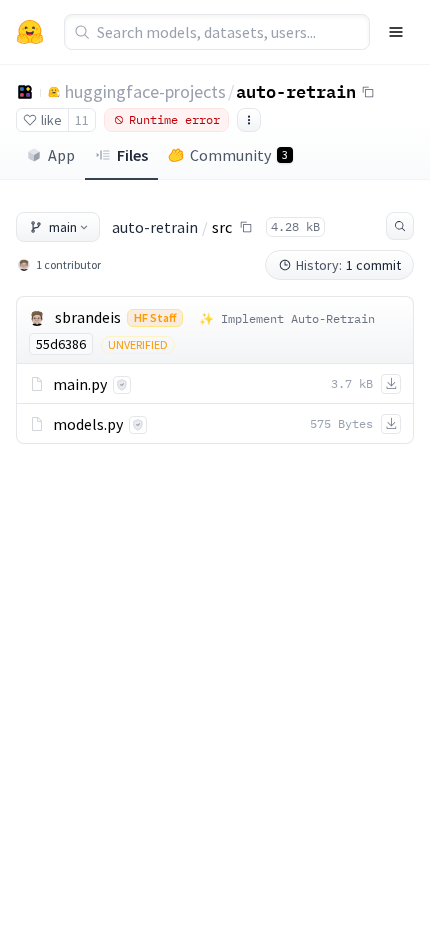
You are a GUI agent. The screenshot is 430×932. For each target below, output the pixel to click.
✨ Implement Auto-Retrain (287, 318)
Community (239, 155)
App (61, 155)
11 (82, 120)
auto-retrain (296, 91)
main (63, 227)
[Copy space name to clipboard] (368, 92)
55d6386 (61, 344)
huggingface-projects (145, 91)
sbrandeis (88, 317)
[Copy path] (246, 227)
